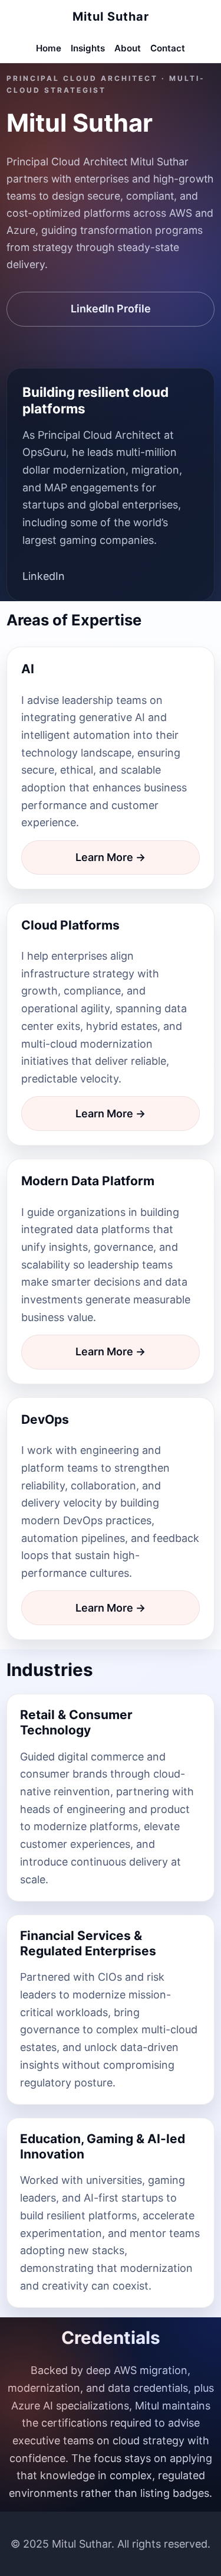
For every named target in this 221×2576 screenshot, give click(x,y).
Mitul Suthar (111, 17)
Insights (88, 48)
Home (49, 48)
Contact (168, 48)
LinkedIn (44, 576)
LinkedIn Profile (111, 309)
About (128, 48)
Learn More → (111, 857)
